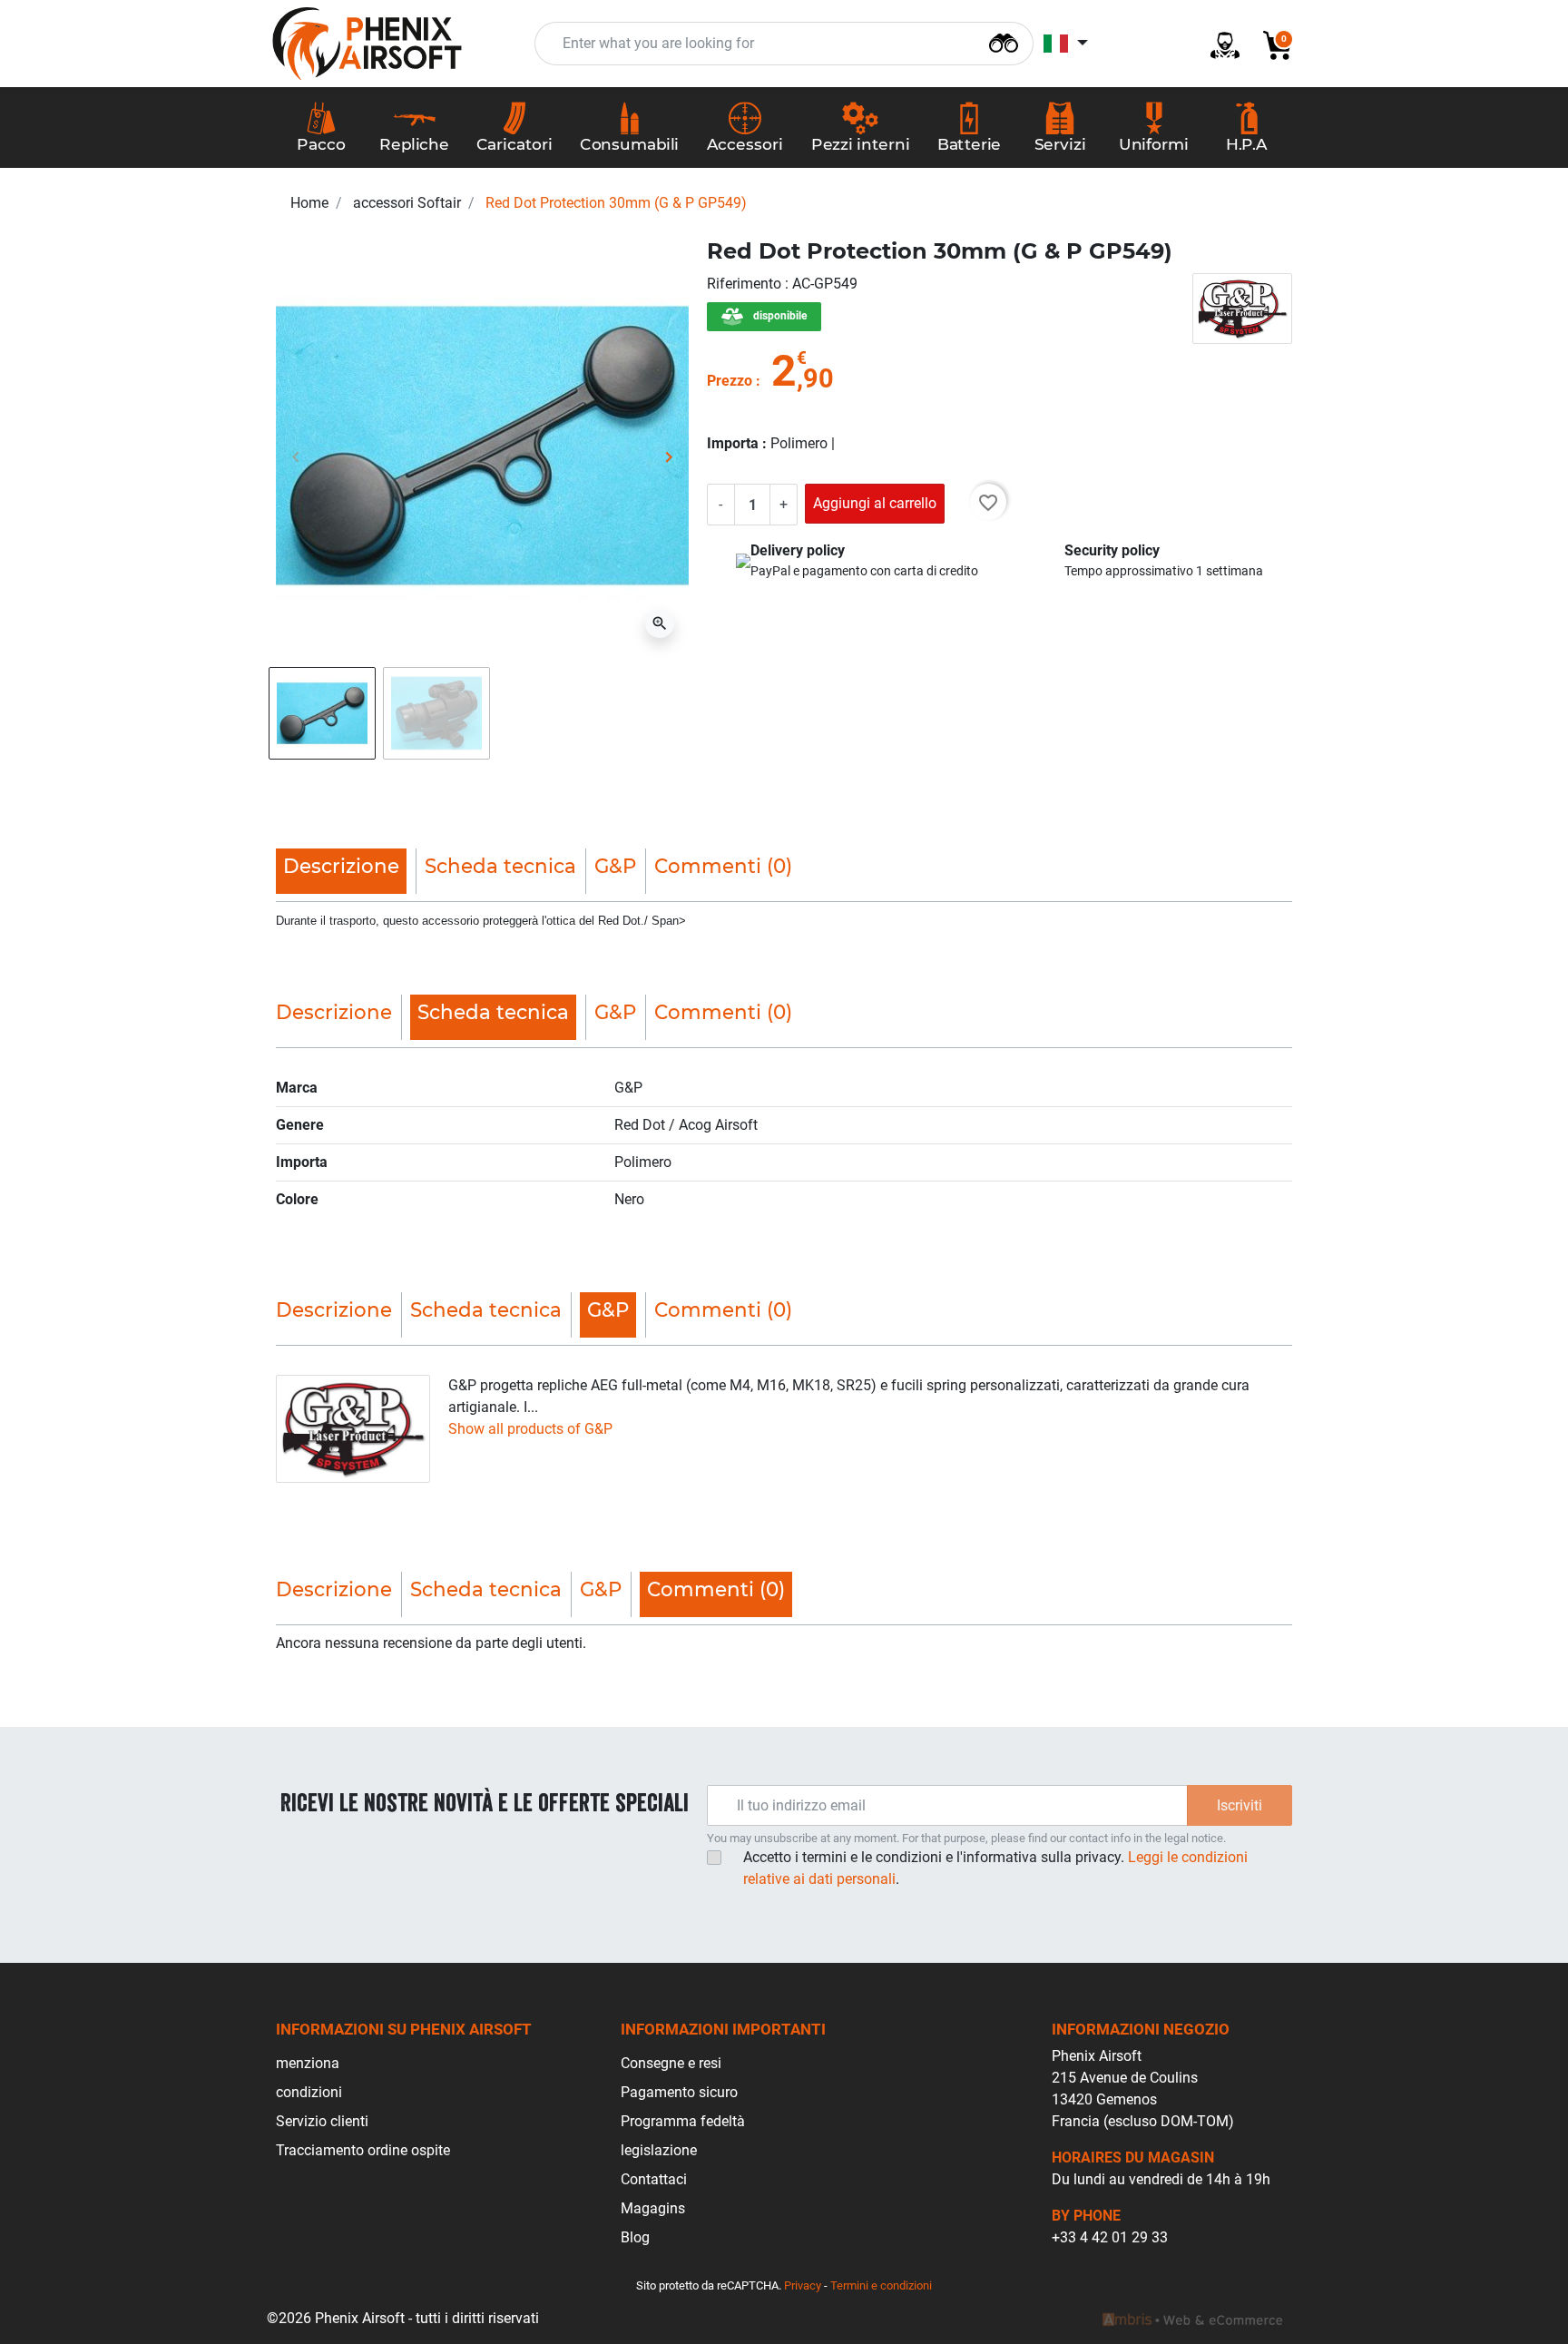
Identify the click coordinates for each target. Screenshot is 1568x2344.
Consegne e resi (671, 2063)
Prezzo (730, 381)
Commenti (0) (723, 866)
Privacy (803, 2285)
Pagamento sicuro (679, 2092)
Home (309, 203)
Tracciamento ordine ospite (363, 2150)
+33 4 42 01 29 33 (1110, 2237)
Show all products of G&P (530, 1429)
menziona (308, 2063)
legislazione (659, 2150)
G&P (615, 866)
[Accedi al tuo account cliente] (1218, 44)
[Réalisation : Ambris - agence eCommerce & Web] (1192, 2319)
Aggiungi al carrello (875, 503)
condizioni (309, 2092)
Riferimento (746, 284)
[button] (1270, 44)
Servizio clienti (322, 2121)
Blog (635, 2237)
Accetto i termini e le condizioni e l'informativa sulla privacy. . (995, 1868)
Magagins (653, 2208)
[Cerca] (1004, 41)
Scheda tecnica (500, 866)
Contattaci (654, 2179)
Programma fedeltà (683, 2121)
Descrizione (334, 1012)
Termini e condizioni (881, 2285)
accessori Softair (407, 203)
